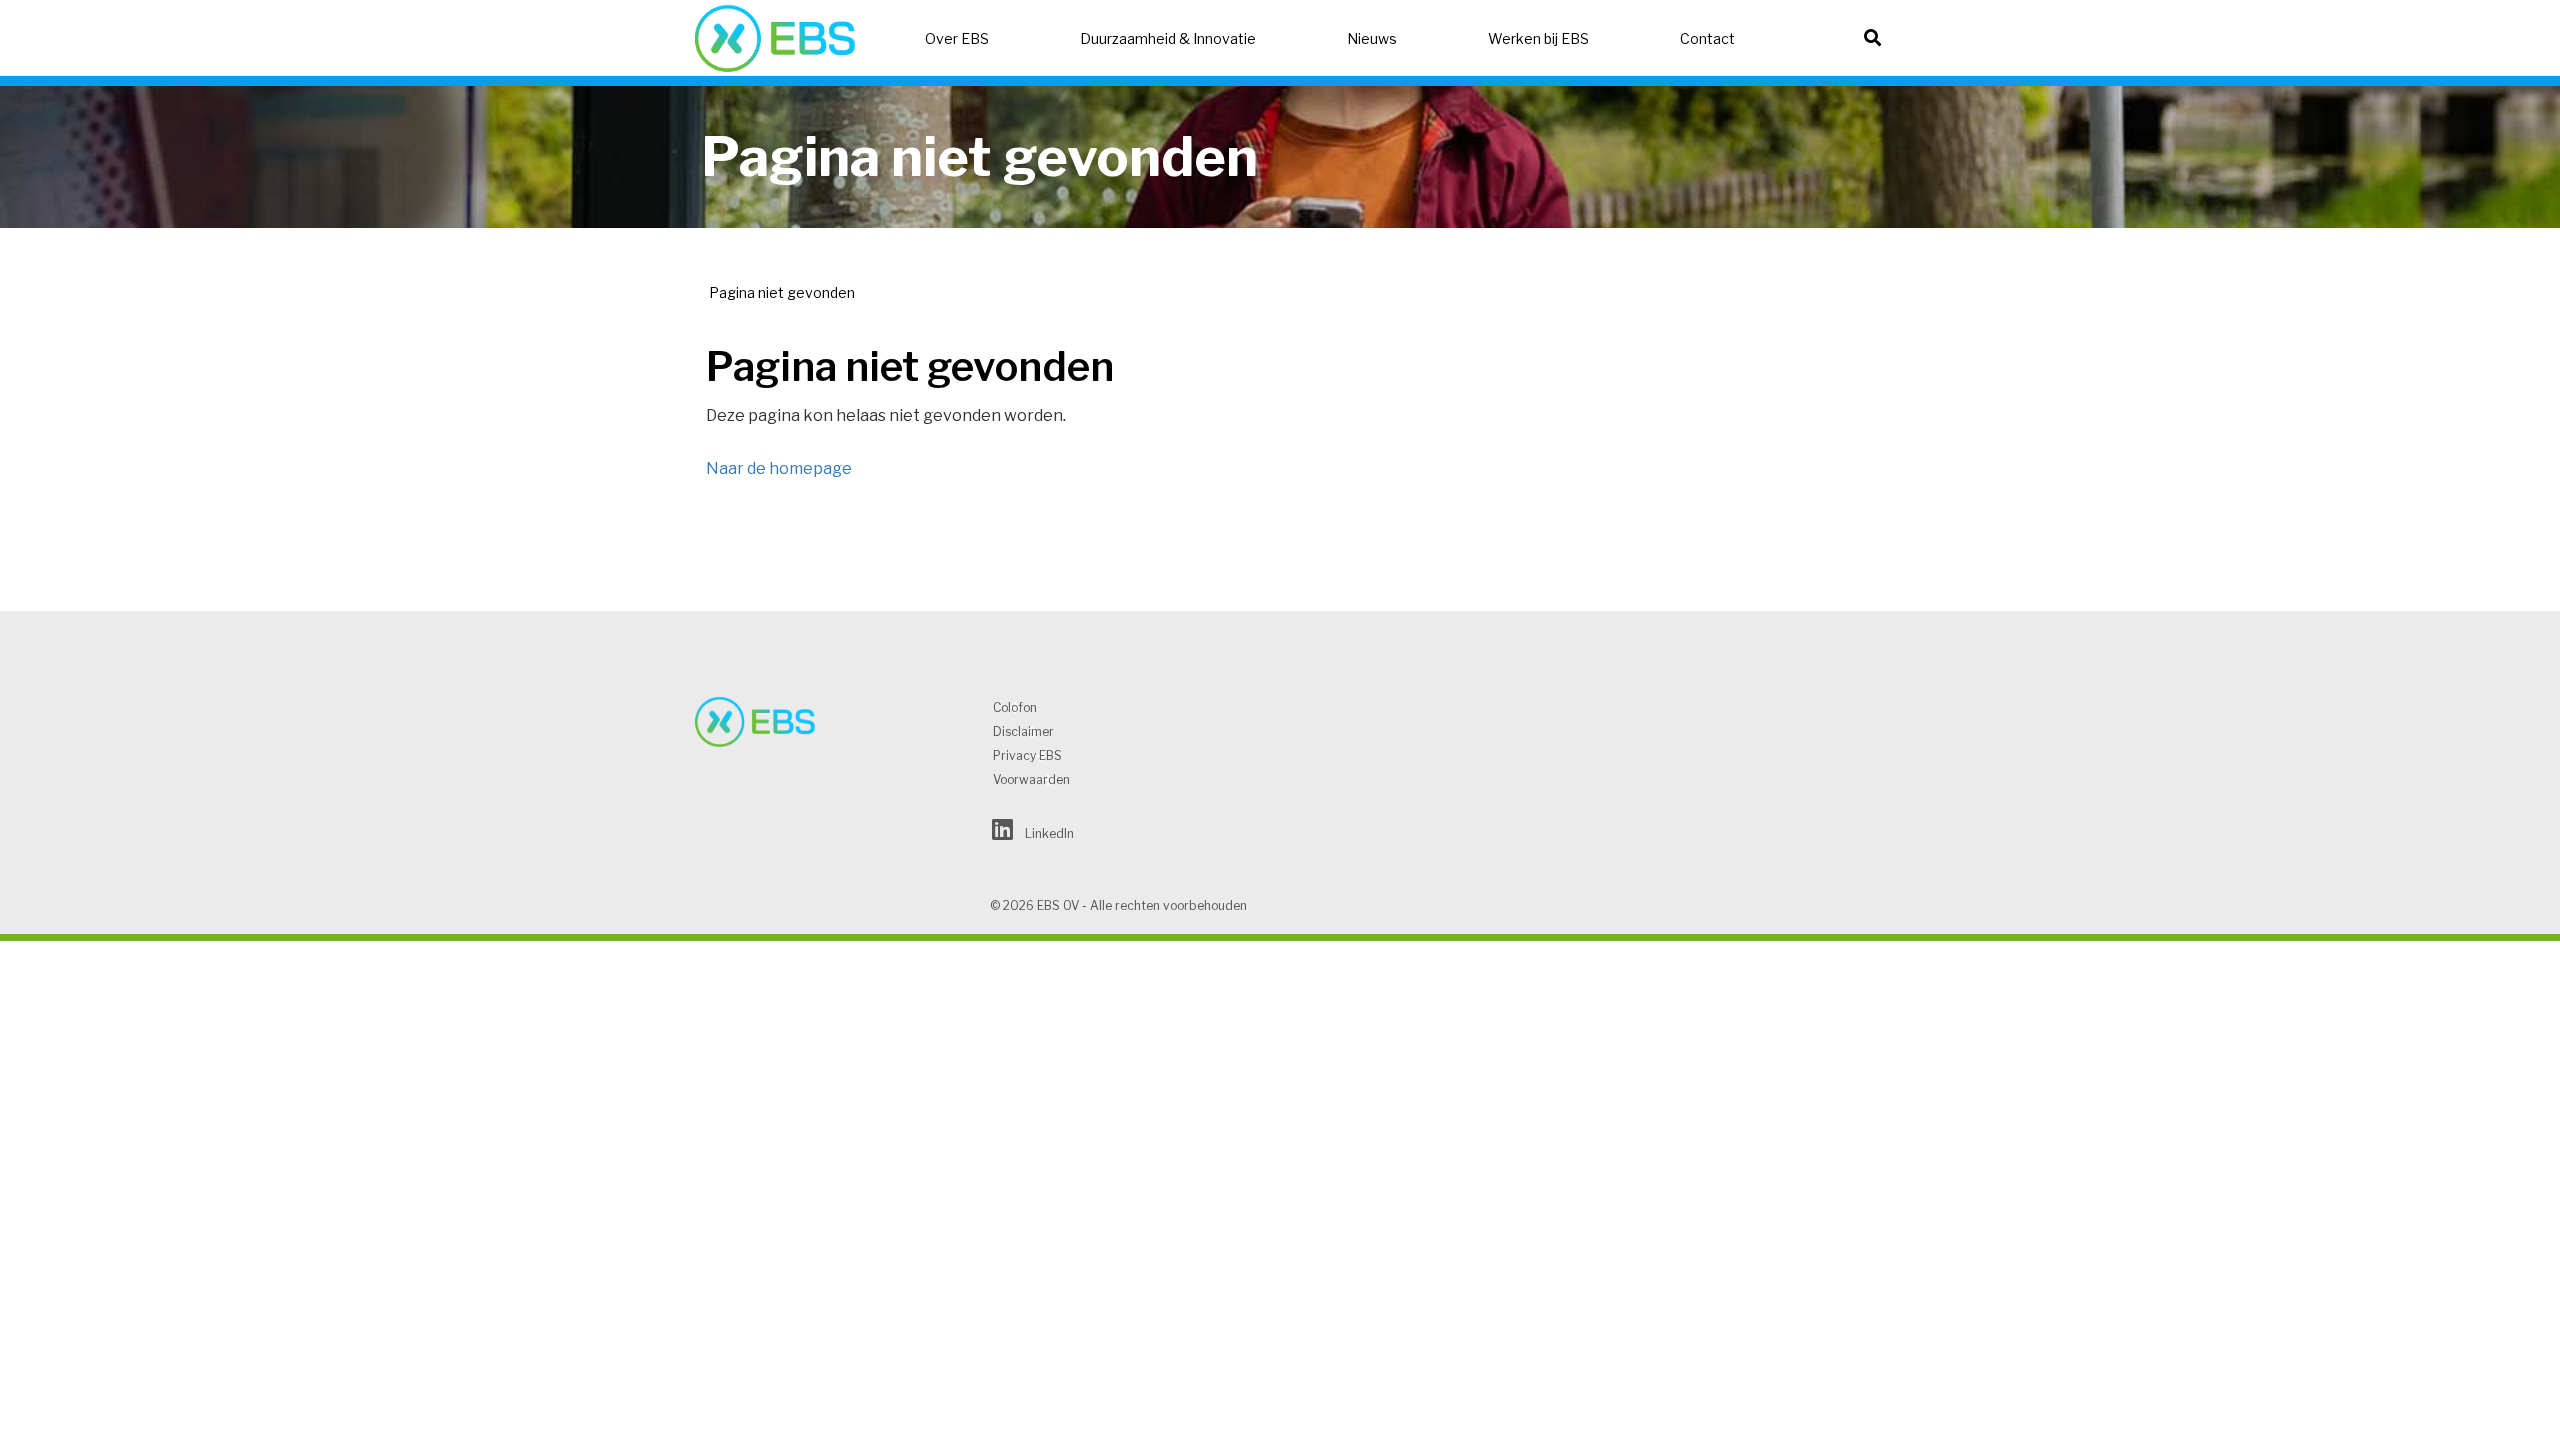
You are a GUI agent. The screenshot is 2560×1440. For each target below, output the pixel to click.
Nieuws (1372, 38)
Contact (1707, 38)
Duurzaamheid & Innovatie (1168, 38)
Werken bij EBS (1538, 38)
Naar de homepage (779, 468)
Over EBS (957, 38)
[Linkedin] (1002, 833)
